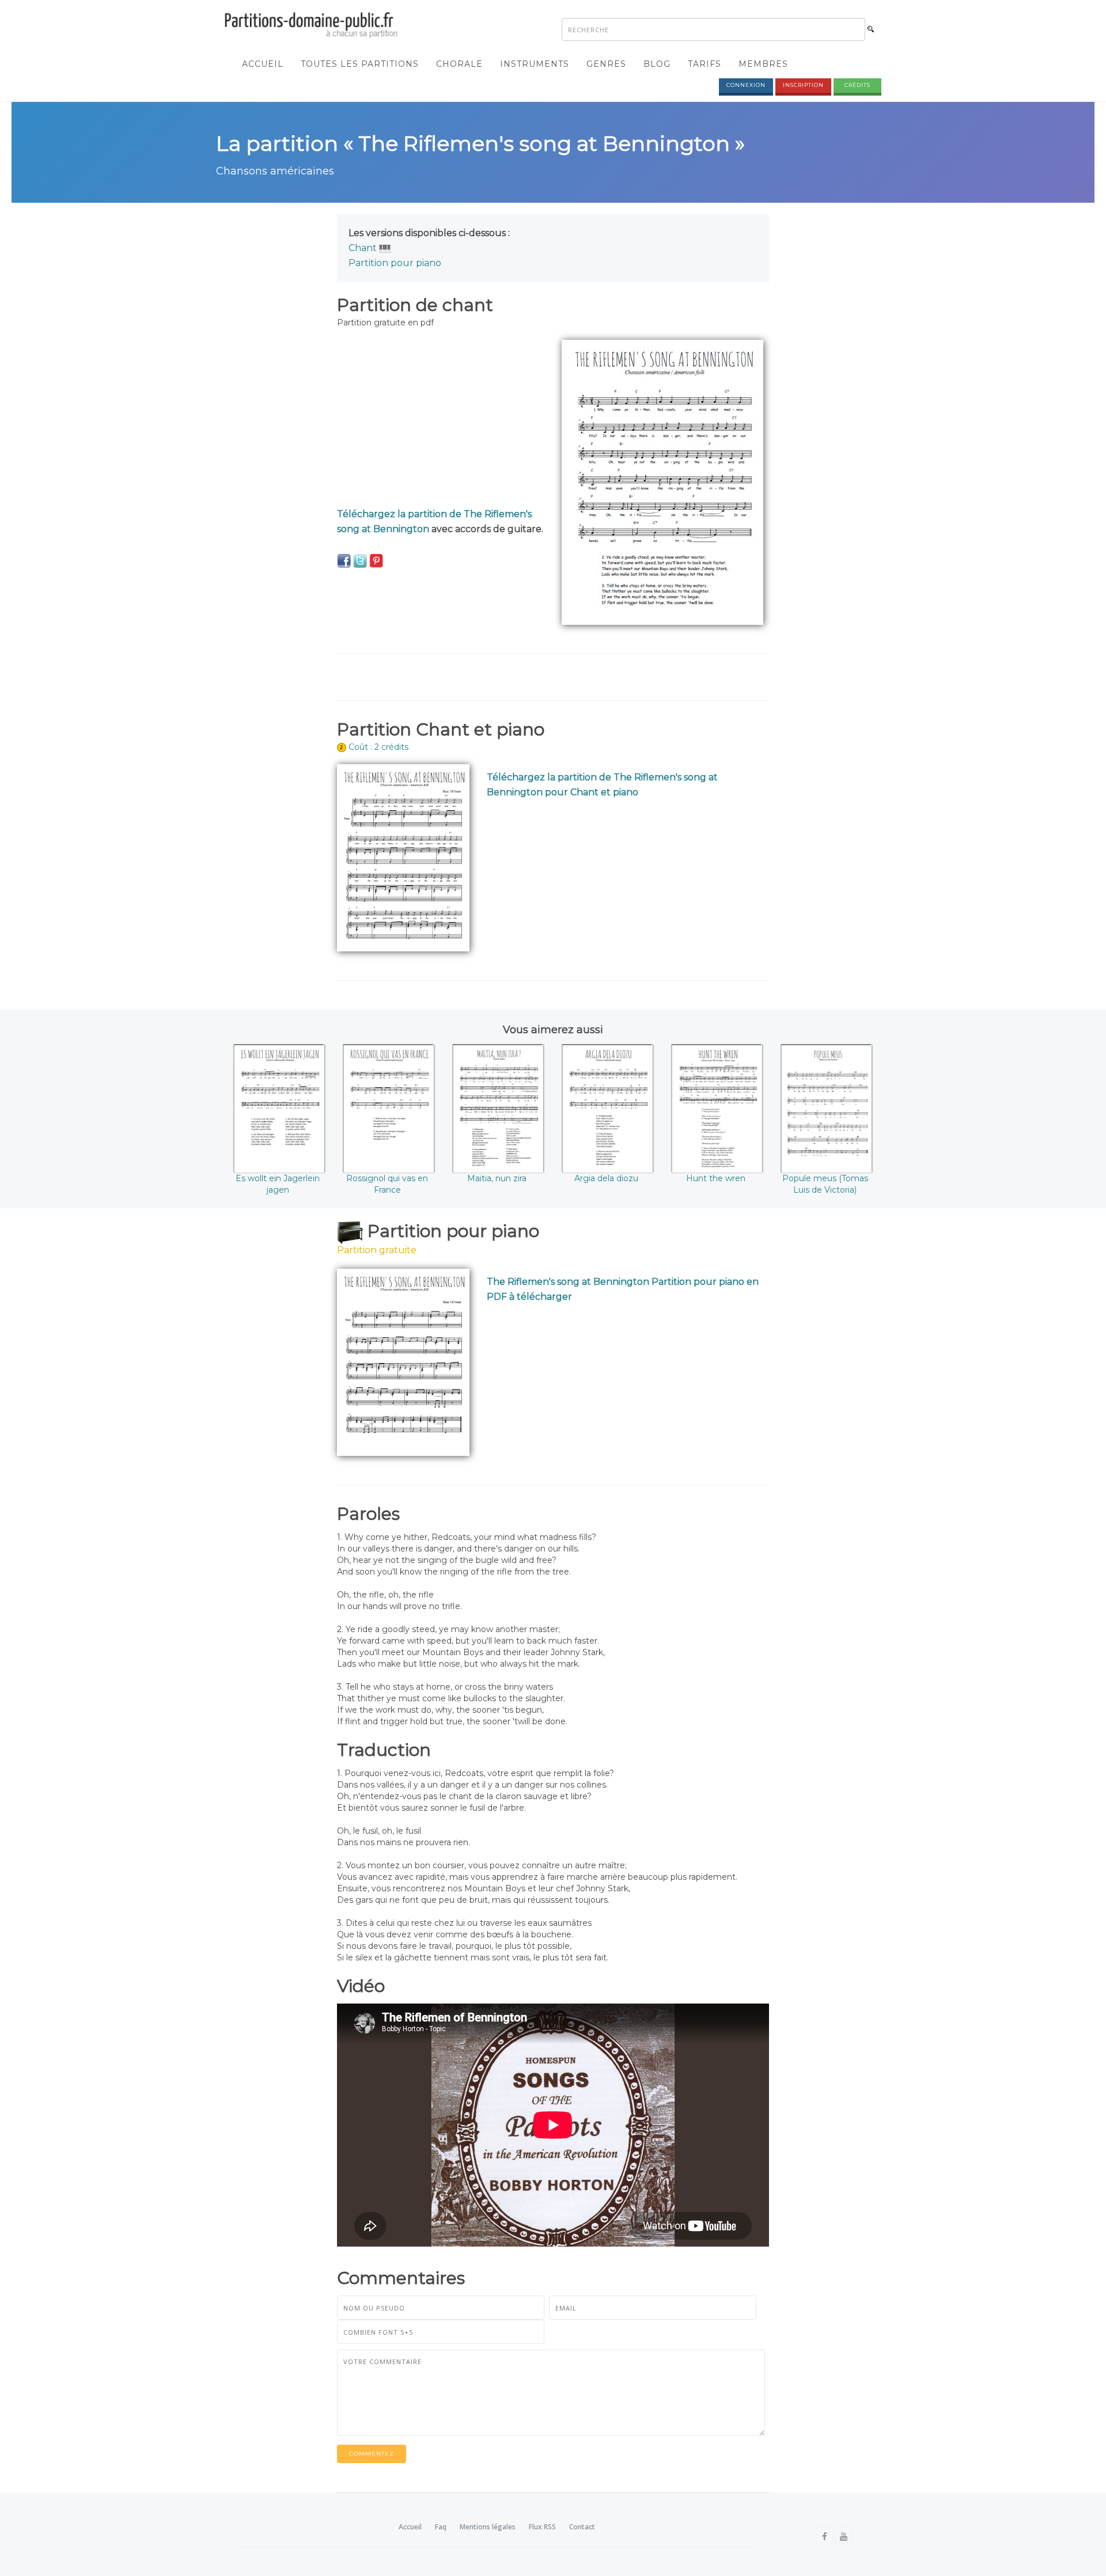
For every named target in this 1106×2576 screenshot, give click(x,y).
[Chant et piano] (385, 248)
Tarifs (704, 64)
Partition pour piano (395, 263)
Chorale (459, 64)
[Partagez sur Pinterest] (376, 560)
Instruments (535, 64)
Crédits (857, 85)
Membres (763, 64)
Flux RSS (542, 2527)
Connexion (746, 85)
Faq (441, 2527)
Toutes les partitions (360, 64)
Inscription (803, 85)
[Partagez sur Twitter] (360, 560)
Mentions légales (488, 2527)
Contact (582, 2527)
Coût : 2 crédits (378, 747)
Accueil (263, 64)
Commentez (372, 2454)
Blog (657, 64)
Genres (606, 64)
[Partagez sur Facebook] (344, 560)
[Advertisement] (441, 420)
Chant (363, 248)
